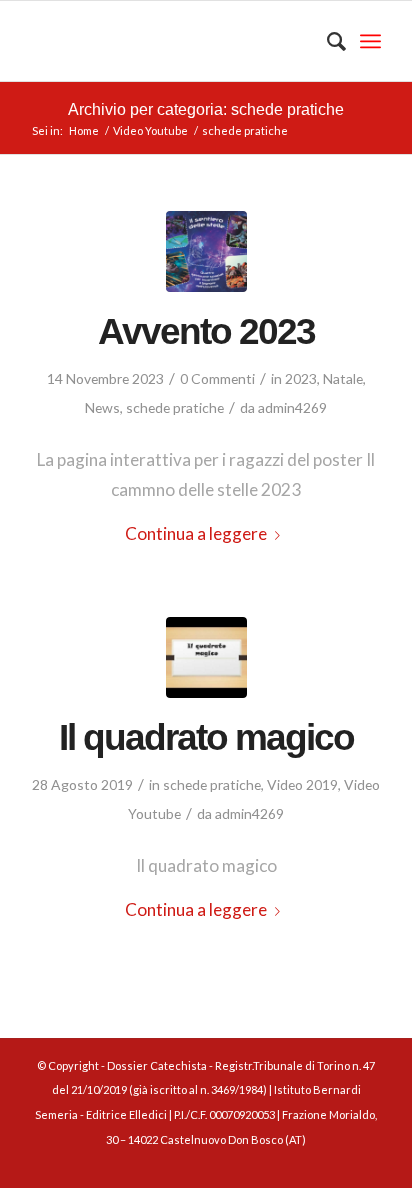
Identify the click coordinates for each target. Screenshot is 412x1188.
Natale (343, 378)
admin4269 (292, 407)
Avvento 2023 (206, 331)
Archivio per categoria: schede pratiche (206, 109)
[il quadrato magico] (206, 657)
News (102, 407)
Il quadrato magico (206, 737)
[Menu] (370, 41)
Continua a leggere (196, 533)
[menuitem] (326, 41)
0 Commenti (217, 378)
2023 (301, 378)
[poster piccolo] (206, 251)
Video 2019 (302, 784)
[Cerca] (326, 41)
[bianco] (171, 41)
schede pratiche (175, 407)
